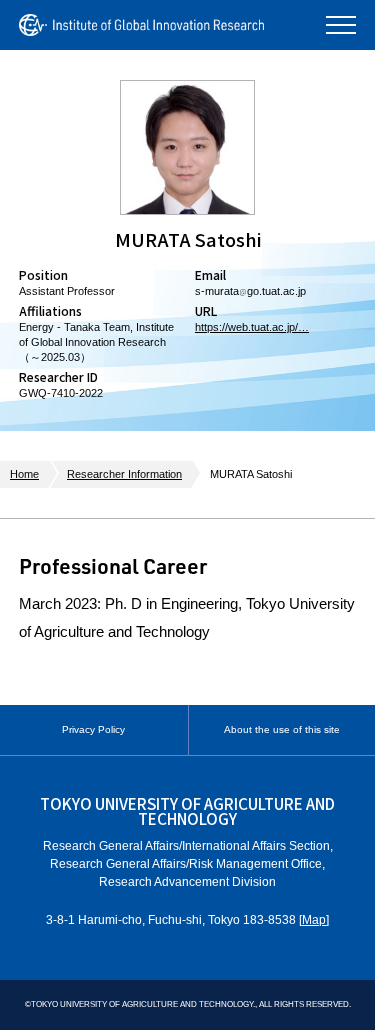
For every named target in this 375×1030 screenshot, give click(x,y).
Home (24, 474)
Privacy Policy (93, 729)
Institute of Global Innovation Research (141, 25)
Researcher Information (124, 474)
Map (314, 920)
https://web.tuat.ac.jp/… (252, 327)
